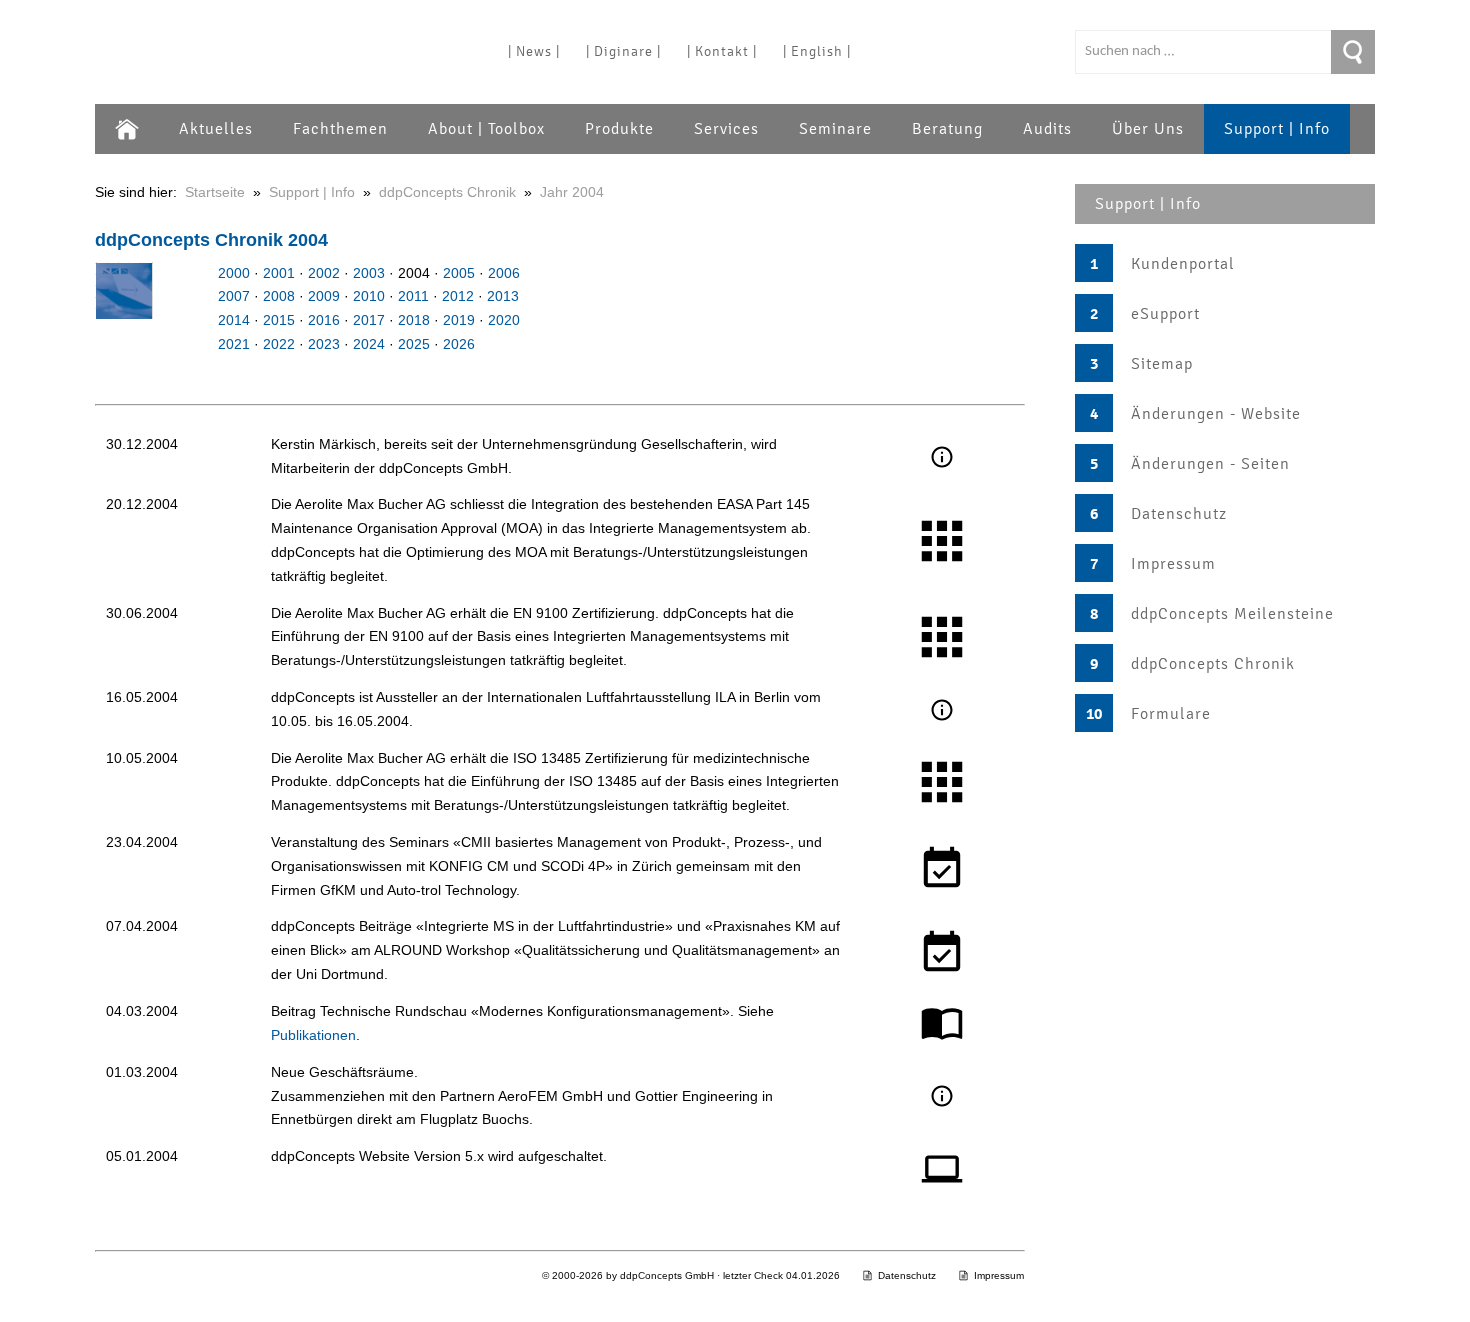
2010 (369, 296)
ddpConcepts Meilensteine (1232, 614)
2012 (458, 296)
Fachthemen (340, 129)
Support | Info (1277, 129)
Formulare (1171, 714)
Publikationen (313, 1035)
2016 (324, 320)
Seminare (835, 129)
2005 (459, 273)
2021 (234, 344)
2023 (324, 344)
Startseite (215, 192)
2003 (369, 273)
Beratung (947, 129)
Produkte (619, 129)
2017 (369, 320)
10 (1094, 714)
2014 (234, 320)
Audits (1047, 129)
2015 (279, 320)
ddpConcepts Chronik (1213, 664)
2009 (324, 296)
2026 (459, 344)
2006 (504, 273)
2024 (369, 344)
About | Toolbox (486, 129)
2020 (504, 320)
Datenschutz (1179, 514)
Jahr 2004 (572, 192)
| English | (817, 51)
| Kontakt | (722, 51)
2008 (279, 296)
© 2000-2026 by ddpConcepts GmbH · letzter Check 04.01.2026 (691, 1275)
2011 (413, 296)
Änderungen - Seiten (1210, 464)
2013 (503, 296)
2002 (324, 273)
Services (726, 129)
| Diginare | (623, 51)
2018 (414, 320)
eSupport (1165, 314)
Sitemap (1162, 364)
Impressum (1173, 564)
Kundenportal (1183, 264)
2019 (459, 320)
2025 (414, 344)
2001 (279, 273)
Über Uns (1148, 129)
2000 (234, 273)
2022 (279, 344)
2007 (234, 296)
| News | (534, 51)
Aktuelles (216, 129)
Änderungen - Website (1216, 414)
